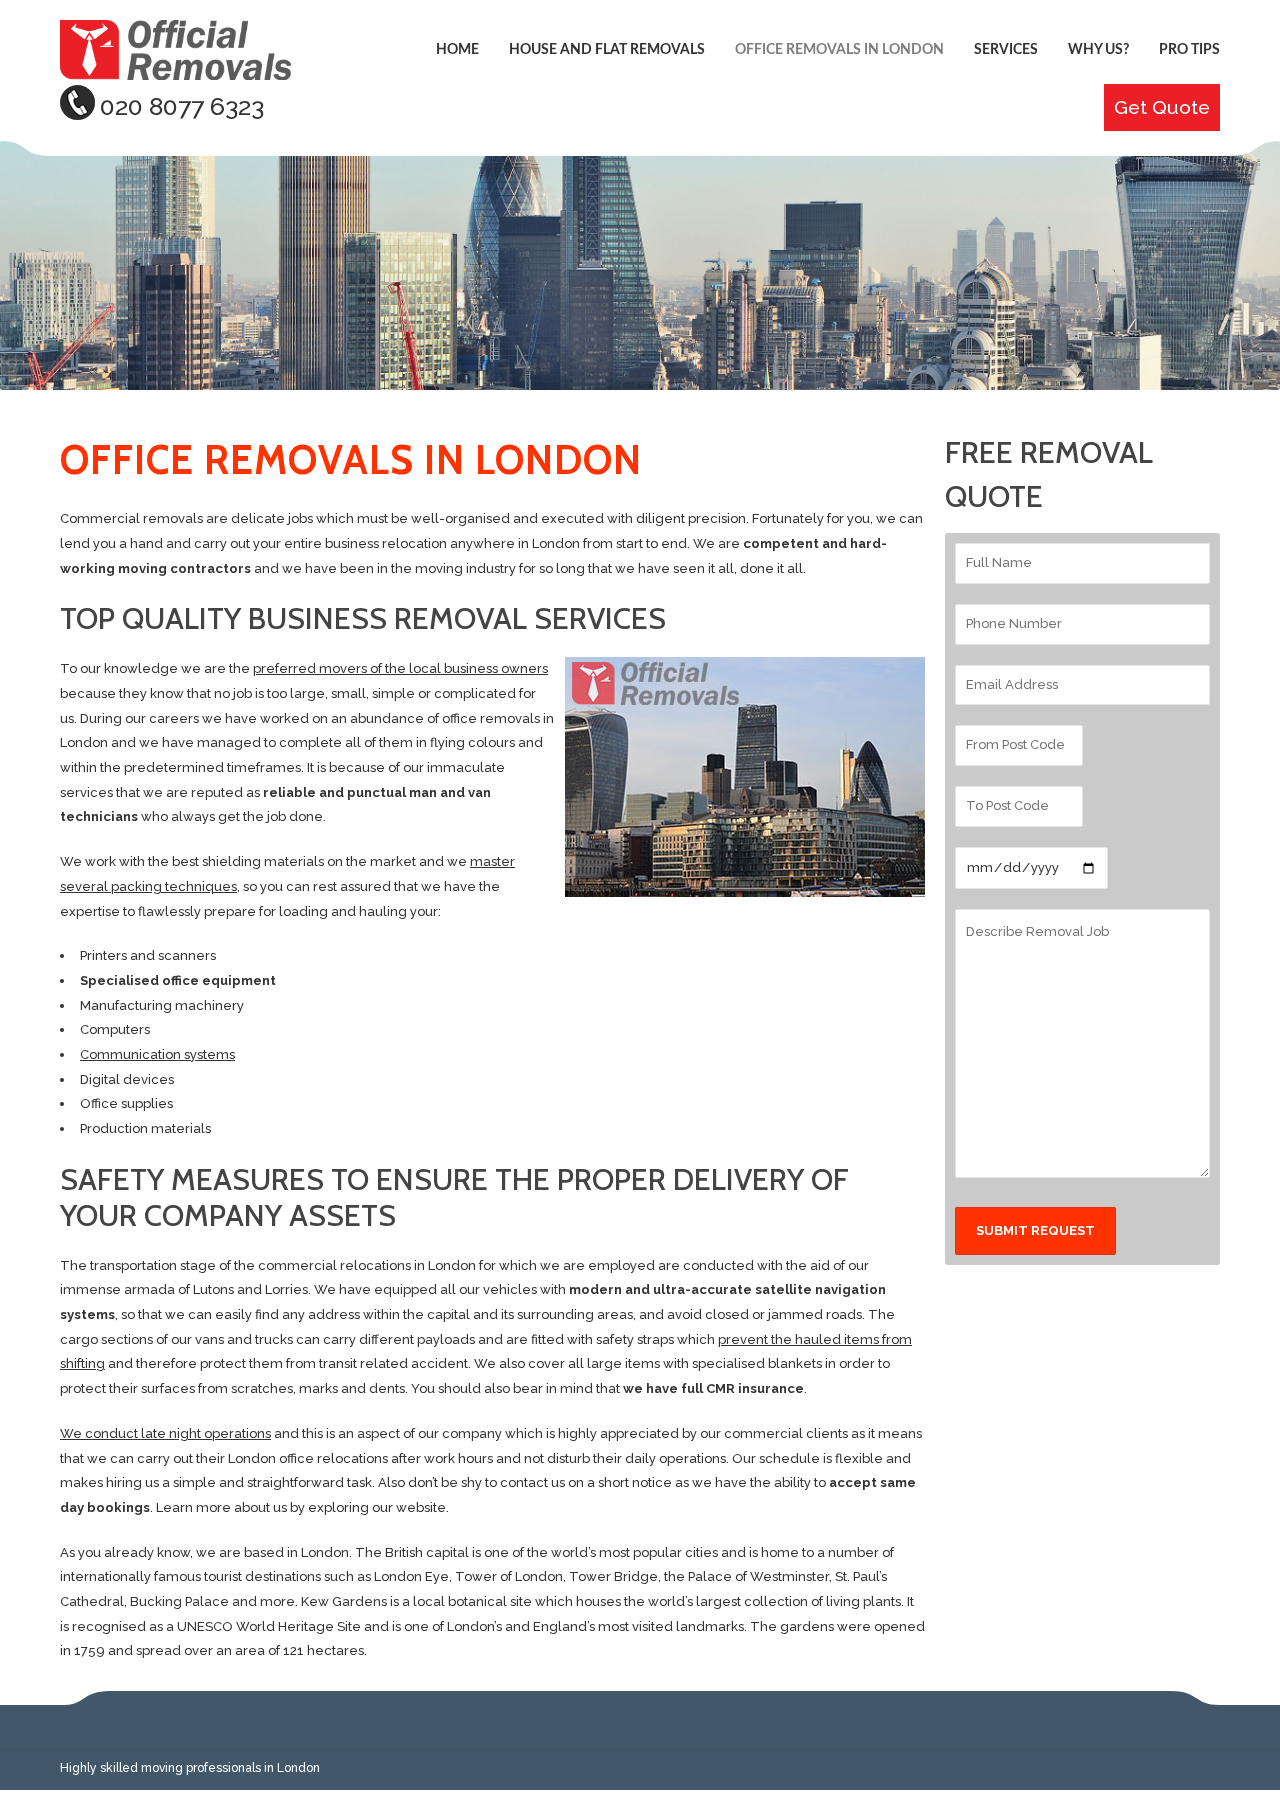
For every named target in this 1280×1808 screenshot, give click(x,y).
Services (1006, 50)
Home (457, 50)
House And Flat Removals (607, 50)
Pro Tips (1189, 50)
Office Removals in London (839, 50)
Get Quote (1162, 107)
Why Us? (1098, 50)
